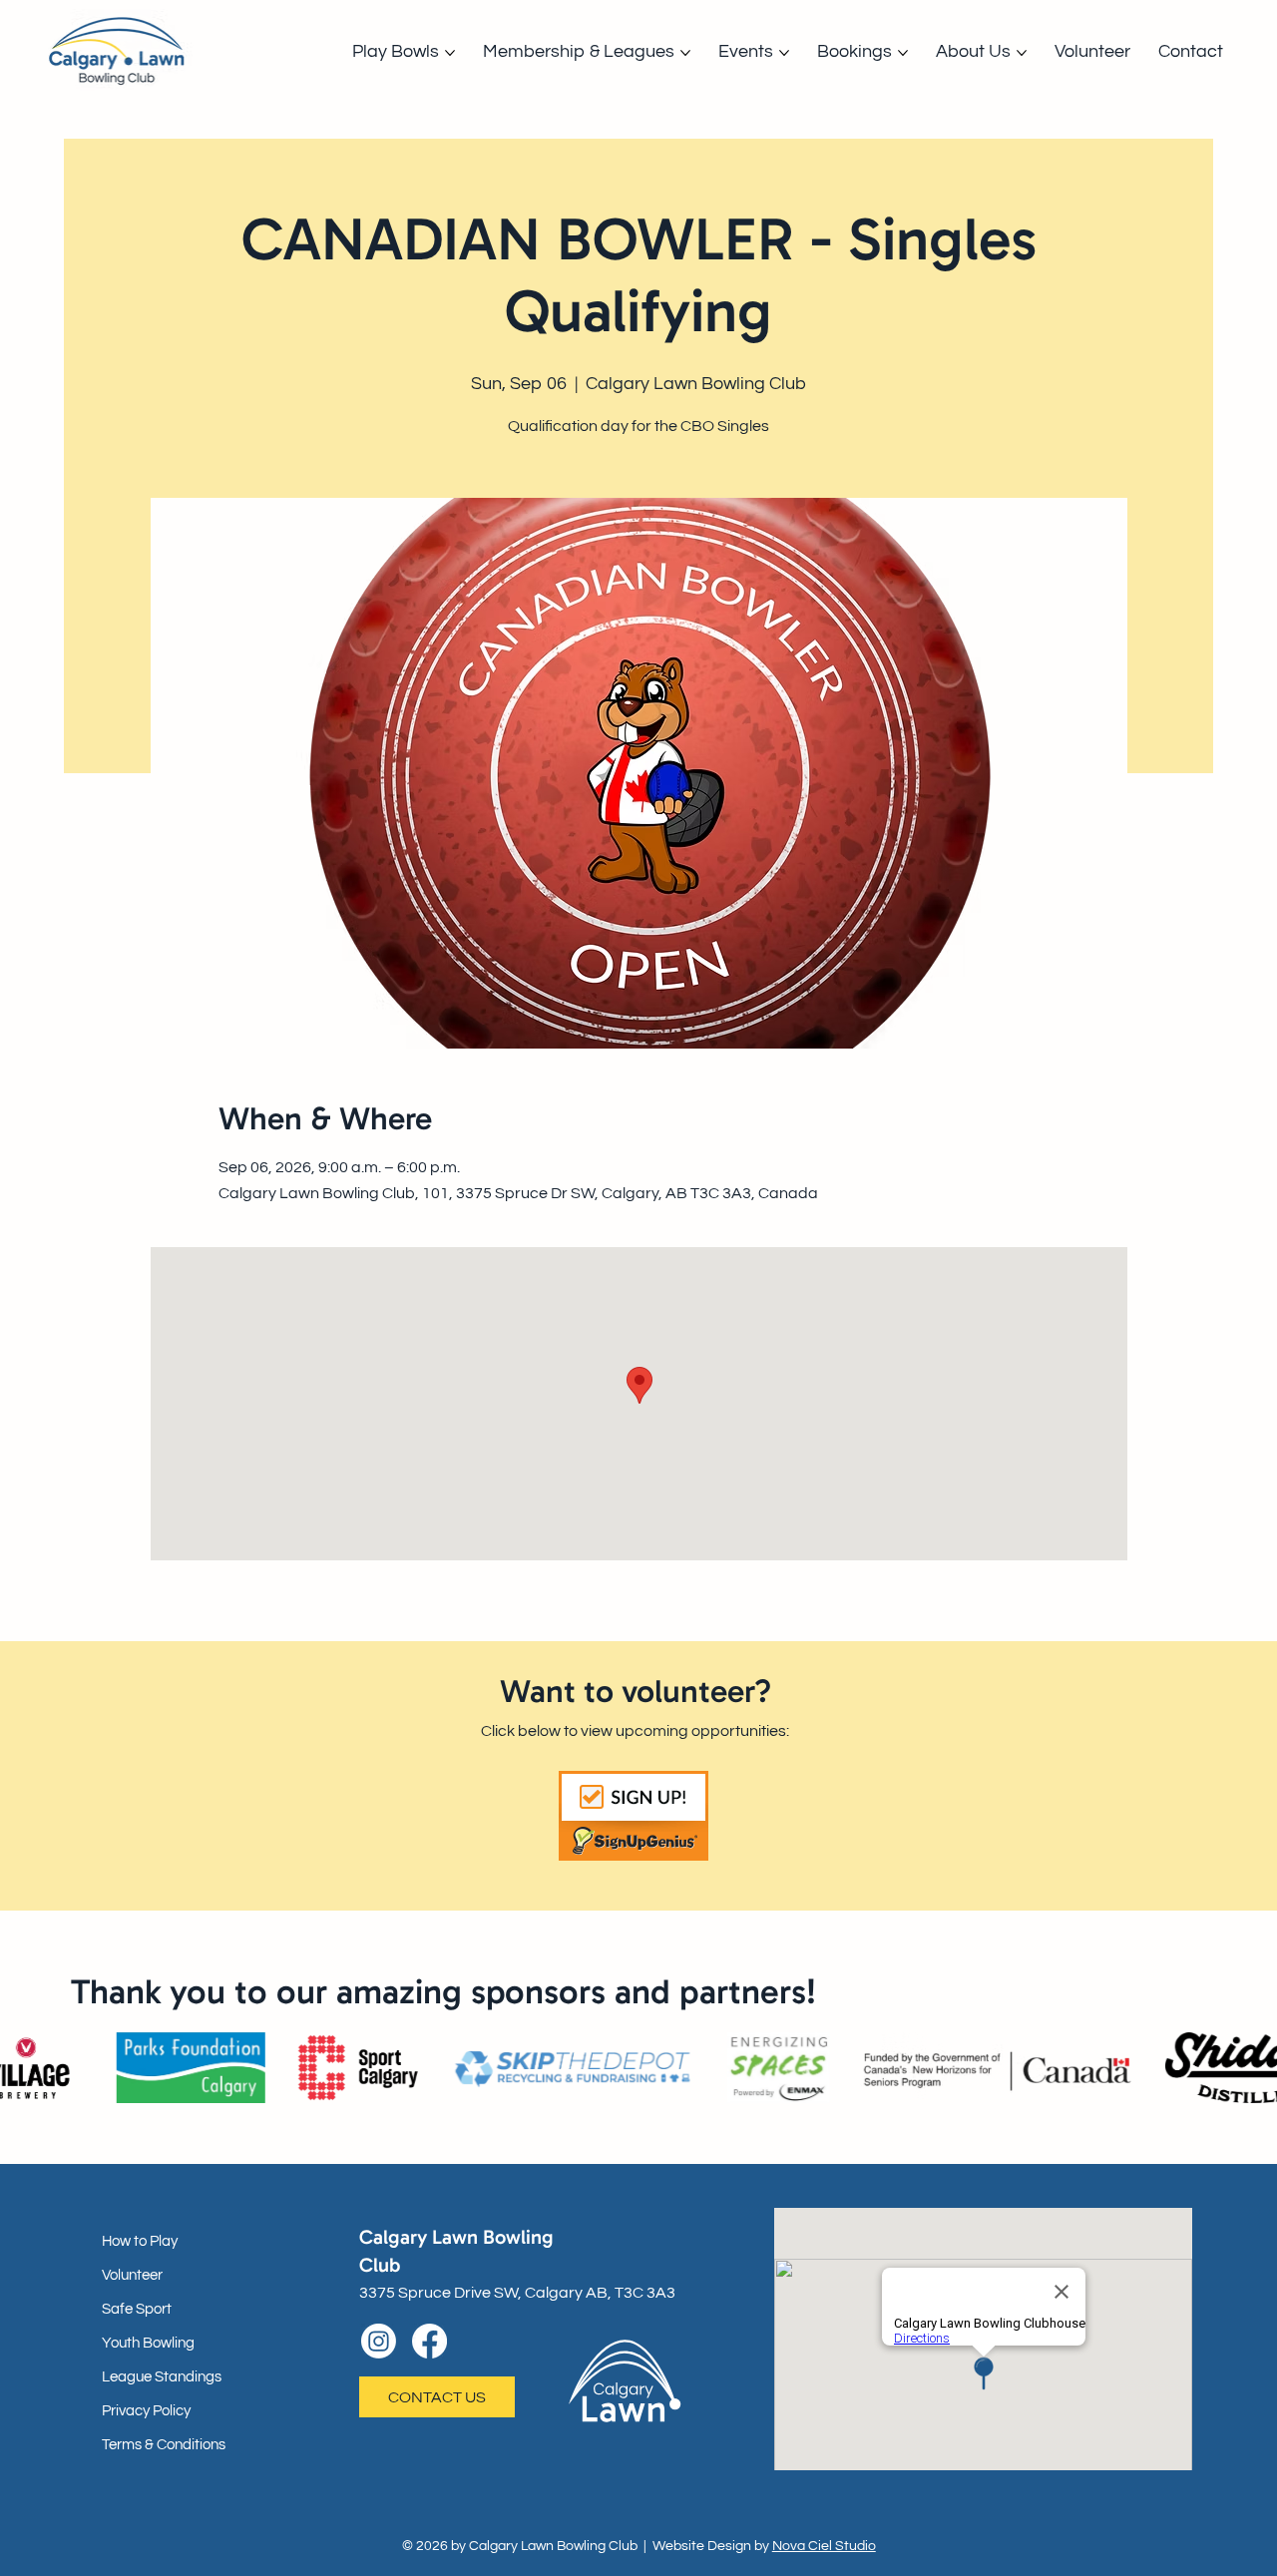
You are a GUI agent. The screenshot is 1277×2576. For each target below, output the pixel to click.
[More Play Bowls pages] (450, 53)
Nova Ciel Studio (824, 2546)
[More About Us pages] (1022, 53)
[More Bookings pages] (903, 53)
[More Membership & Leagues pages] (685, 53)
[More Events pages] (784, 53)
